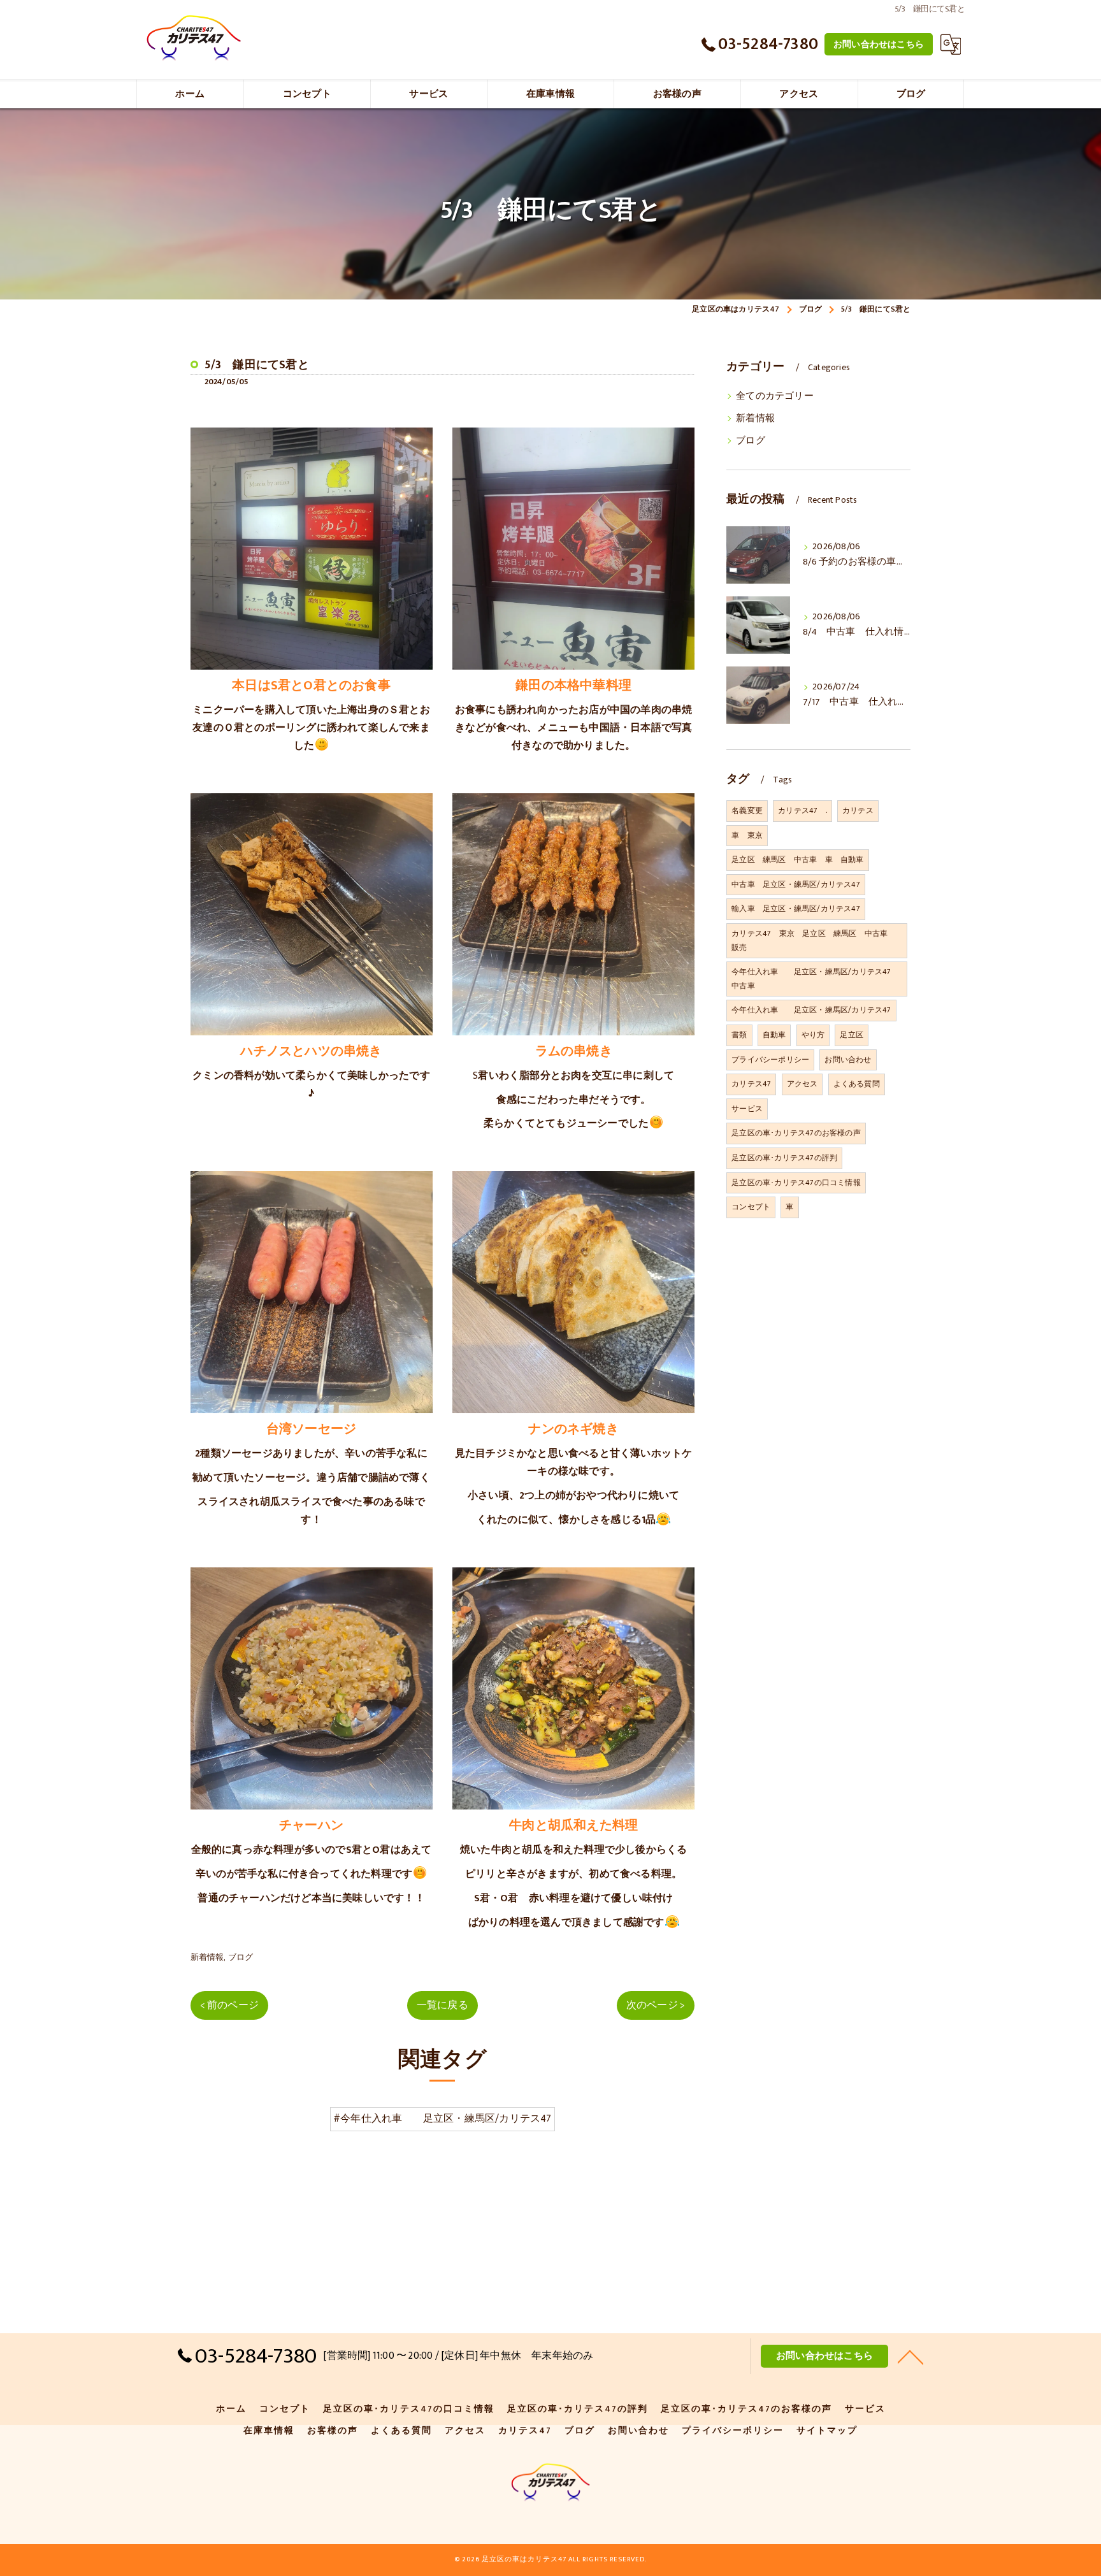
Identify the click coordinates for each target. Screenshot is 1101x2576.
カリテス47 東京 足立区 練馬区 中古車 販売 (813, 940)
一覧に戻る (443, 2005)
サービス (747, 1109)
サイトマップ (827, 2431)
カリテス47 (751, 1084)
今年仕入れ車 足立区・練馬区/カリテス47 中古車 (815, 979)
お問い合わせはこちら (879, 44)
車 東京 (747, 835)
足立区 (852, 1035)
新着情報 (207, 1957)
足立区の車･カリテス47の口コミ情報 (796, 1183)
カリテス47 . (802, 810)
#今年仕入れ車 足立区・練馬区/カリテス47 (443, 2119)
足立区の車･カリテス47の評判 (784, 1158)
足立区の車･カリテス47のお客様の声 (796, 1133)
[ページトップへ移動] (910, 2356)
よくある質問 (857, 1084)
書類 (739, 1035)
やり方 (813, 1035)
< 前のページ (229, 2005)
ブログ (241, 1957)
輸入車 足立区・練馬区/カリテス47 (796, 909)
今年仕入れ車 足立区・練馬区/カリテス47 (811, 1010)
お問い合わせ (848, 1060)
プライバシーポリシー (770, 1060)
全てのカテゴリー (775, 396)
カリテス (858, 810)
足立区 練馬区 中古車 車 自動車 (797, 860)
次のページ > (656, 2005)
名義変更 (747, 810)
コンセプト (751, 1207)
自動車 (774, 1035)
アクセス (802, 1084)
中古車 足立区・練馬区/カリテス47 (796, 884)
